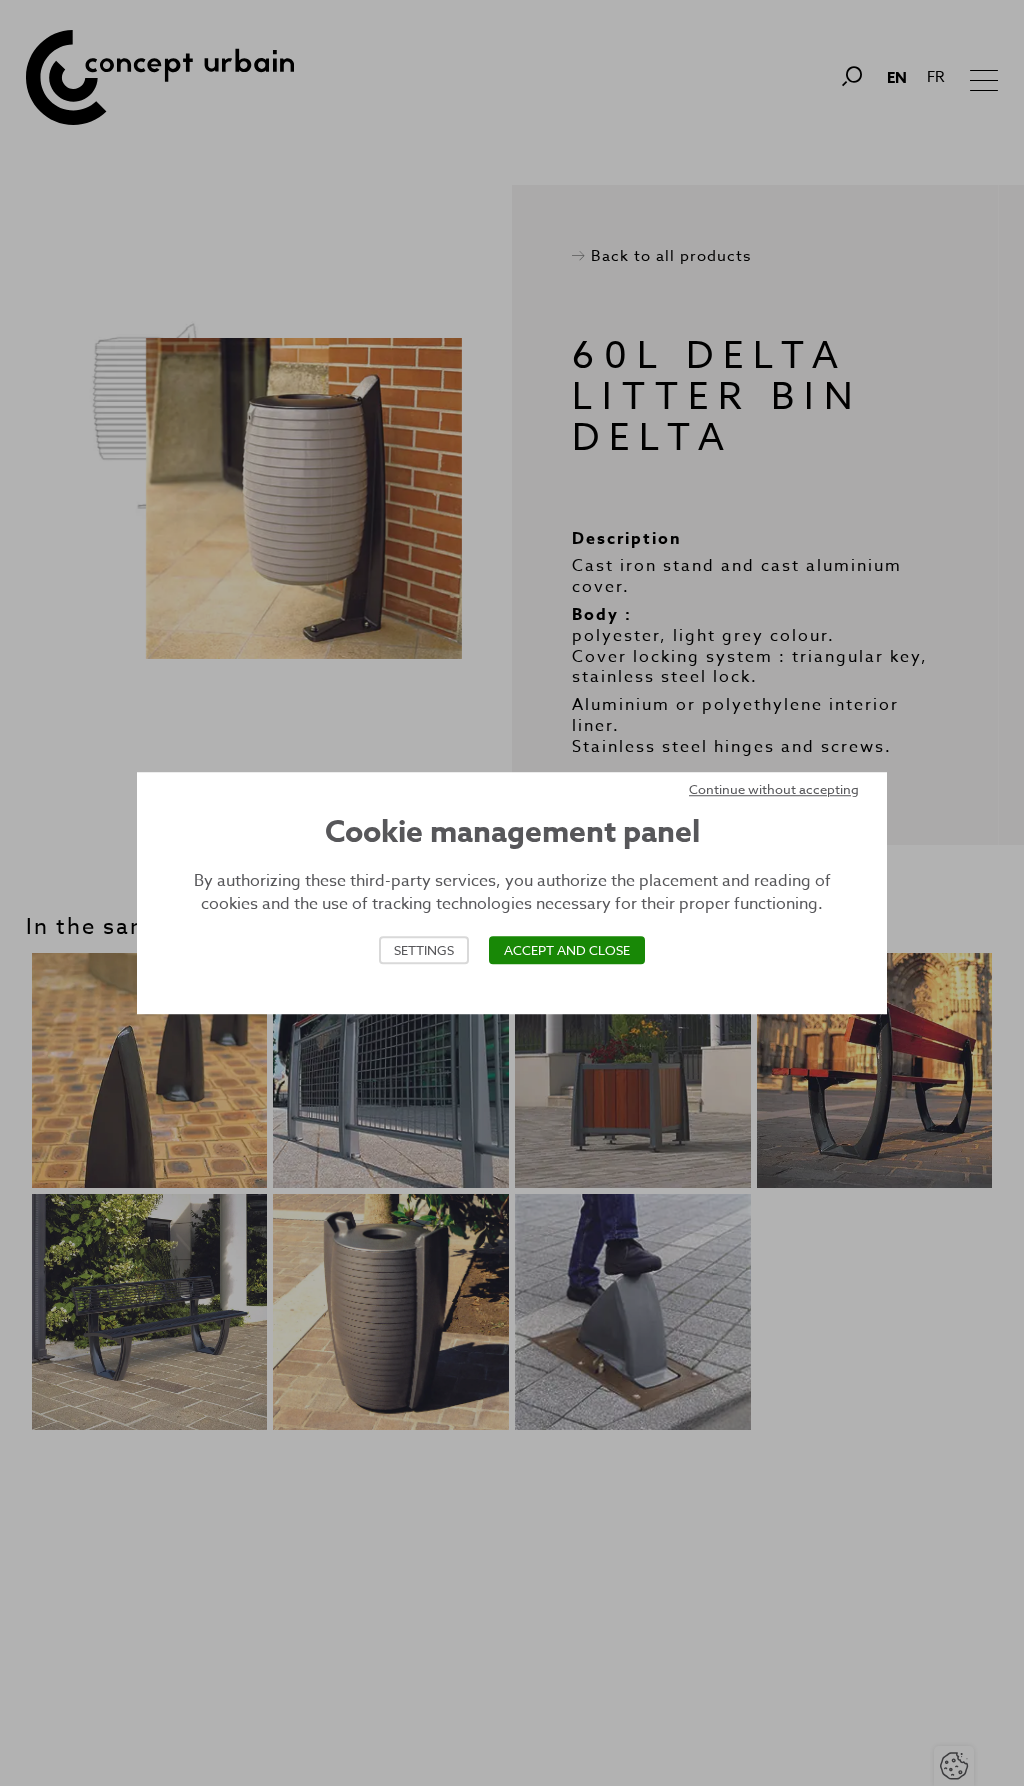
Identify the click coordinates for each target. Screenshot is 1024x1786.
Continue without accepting (774, 789)
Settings (424, 950)
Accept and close (567, 950)
